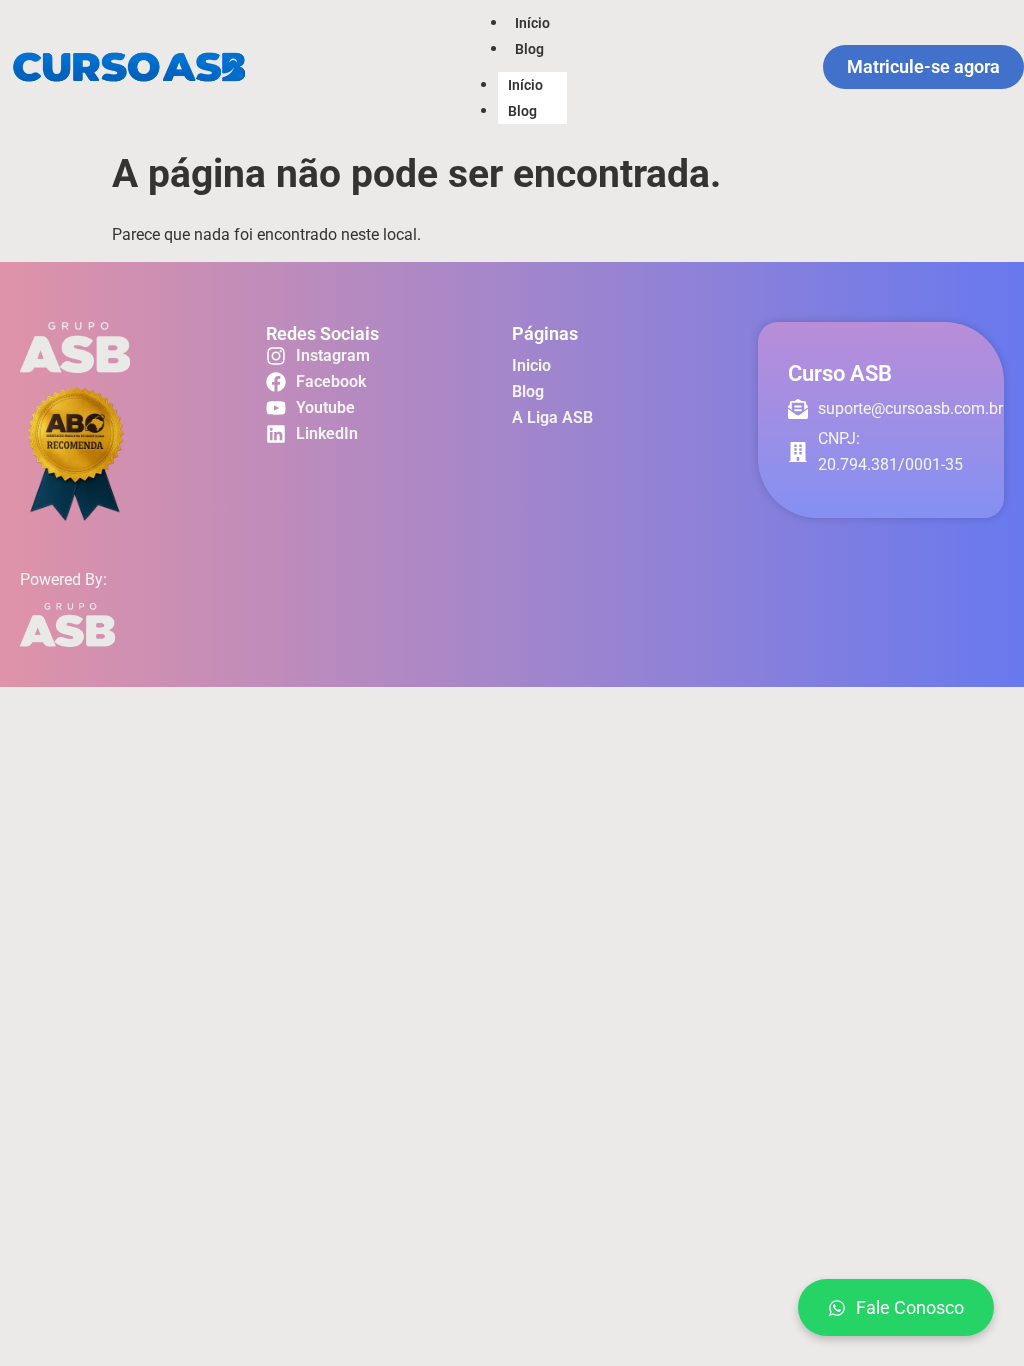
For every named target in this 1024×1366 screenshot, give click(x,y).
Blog (529, 49)
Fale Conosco (910, 1307)
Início (532, 23)
